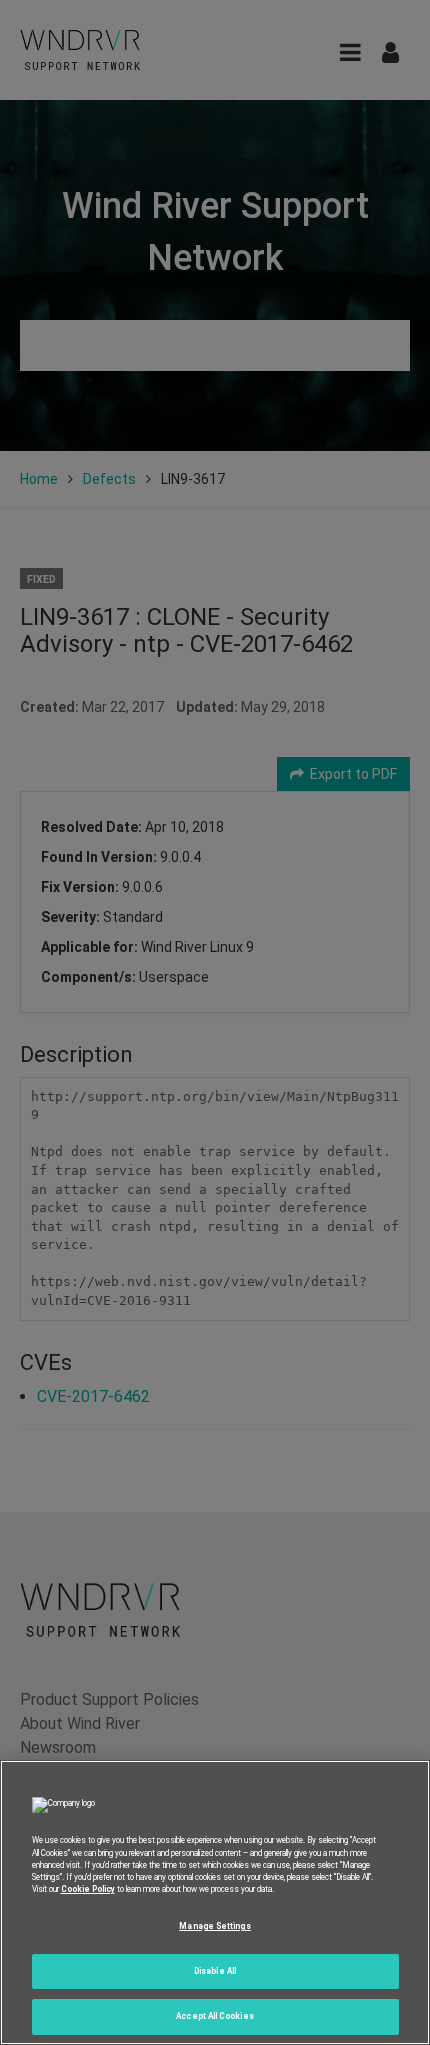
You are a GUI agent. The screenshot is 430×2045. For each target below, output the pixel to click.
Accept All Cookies (214, 2016)
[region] (215, 1902)
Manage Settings (214, 1926)
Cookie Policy (88, 1889)
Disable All (215, 1971)
